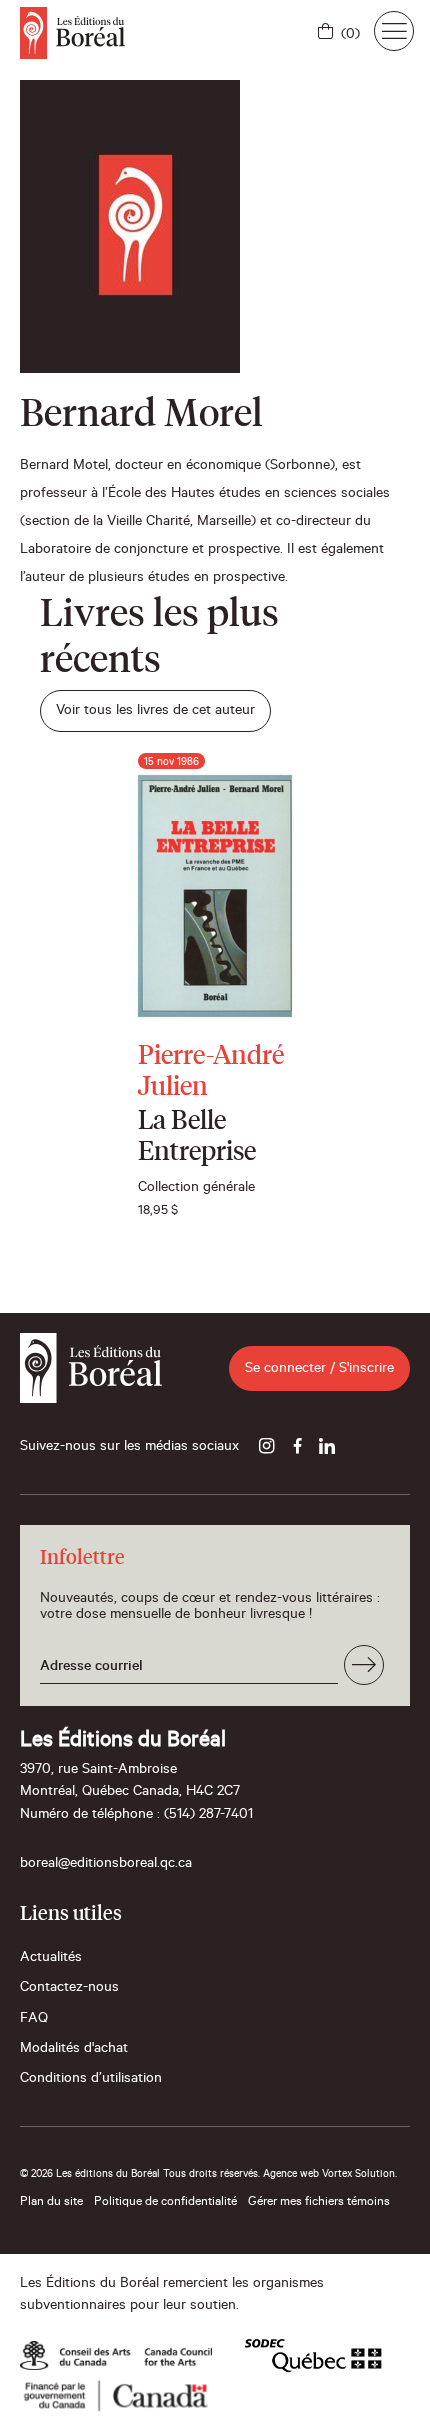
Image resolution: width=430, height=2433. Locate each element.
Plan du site (51, 2203)
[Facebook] (297, 1448)
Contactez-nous (69, 1989)
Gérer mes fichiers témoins (319, 2203)
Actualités (51, 1959)
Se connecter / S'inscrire (319, 1370)
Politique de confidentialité (165, 2203)
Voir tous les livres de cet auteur (155, 712)
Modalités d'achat (74, 2050)
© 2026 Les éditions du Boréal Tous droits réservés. (140, 2175)
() (350, 36)
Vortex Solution (358, 2175)
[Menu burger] (394, 31)
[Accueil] (72, 33)
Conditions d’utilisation (91, 2080)
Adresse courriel (91, 1668)
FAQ (34, 2020)
